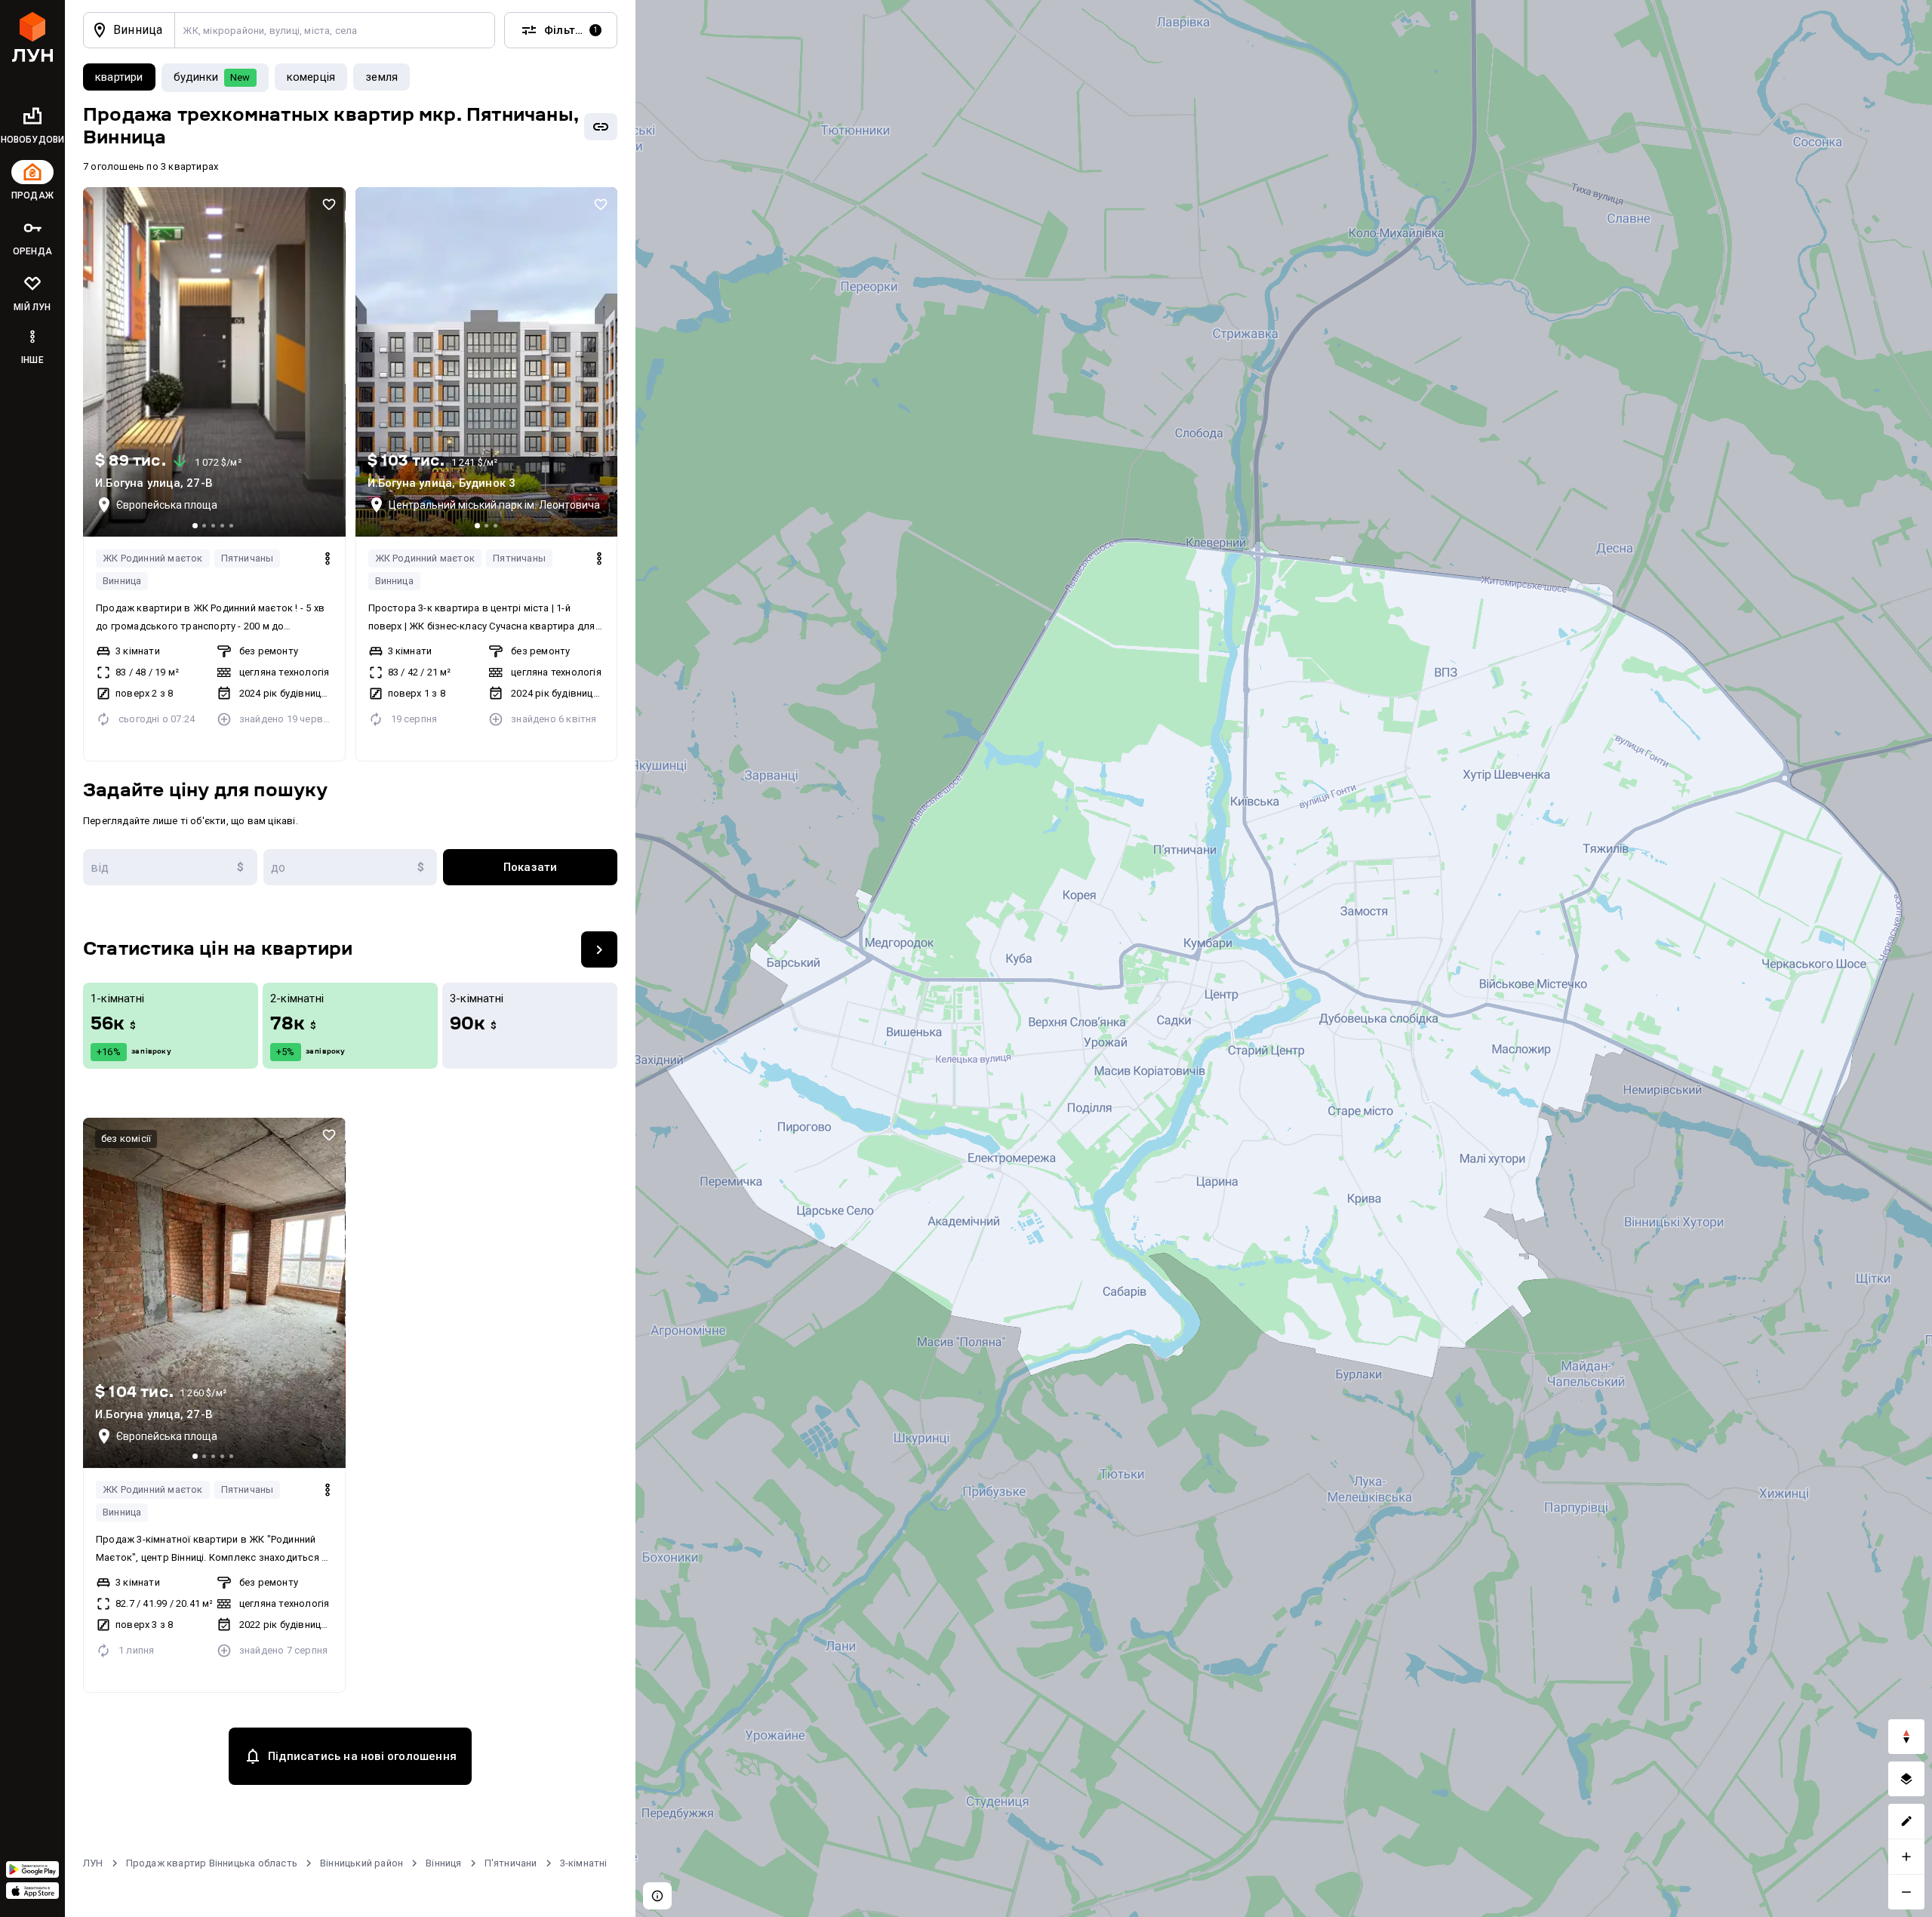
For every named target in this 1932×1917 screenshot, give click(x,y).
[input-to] (351, 867)
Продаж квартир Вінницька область (212, 1863)
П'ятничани (511, 1863)
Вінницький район (361, 1863)
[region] (1284, 958)
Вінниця (443, 1863)
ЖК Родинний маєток (153, 558)
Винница (122, 581)
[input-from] (170, 867)
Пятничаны (248, 558)
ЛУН (93, 1863)
